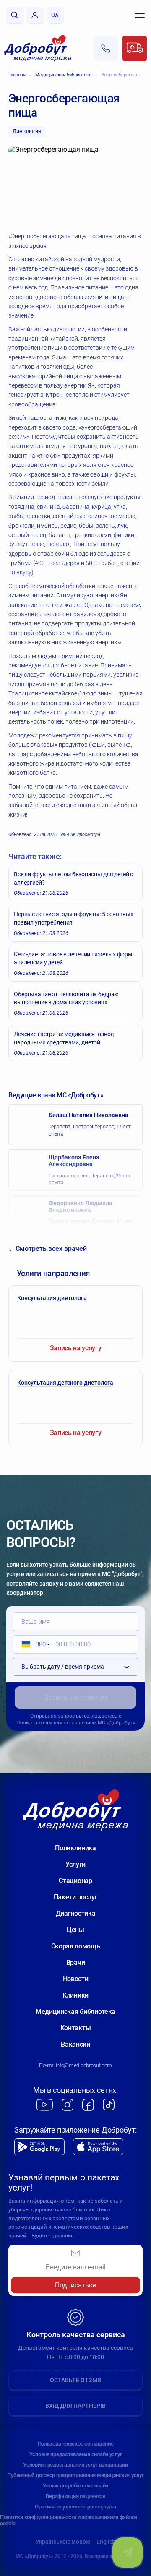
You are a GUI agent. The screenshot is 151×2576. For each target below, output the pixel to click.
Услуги (75, 1864)
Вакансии (75, 2044)
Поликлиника (75, 1848)
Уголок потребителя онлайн (76, 2486)
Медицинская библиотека (63, 75)
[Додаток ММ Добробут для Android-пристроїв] (39, 2147)
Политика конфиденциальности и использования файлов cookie (69, 2520)
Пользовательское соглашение (76, 2444)
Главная (17, 75)
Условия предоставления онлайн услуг (76, 2454)
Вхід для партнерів (75, 2406)
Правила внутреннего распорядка (75, 2507)
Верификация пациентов (75, 2496)
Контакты (75, 2028)
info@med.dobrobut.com (84, 2065)
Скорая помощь (76, 1946)
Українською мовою (63, 2542)
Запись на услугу (76, 1348)
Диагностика (75, 1913)
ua (55, 15)
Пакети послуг (76, 1897)
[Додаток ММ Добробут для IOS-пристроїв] (98, 2147)
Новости (76, 1979)
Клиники (75, 1995)
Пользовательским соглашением (56, 1723)
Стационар (75, 1881)
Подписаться (75, 2285)
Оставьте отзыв (75, 2380)
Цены (75, 1930)
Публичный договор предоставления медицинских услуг (75, 2475)
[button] (33, 1644)
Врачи (75, 1963)
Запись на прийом (76, 1697)
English (106, 2542)
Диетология (27, 131)
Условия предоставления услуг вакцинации (75, 2465)
